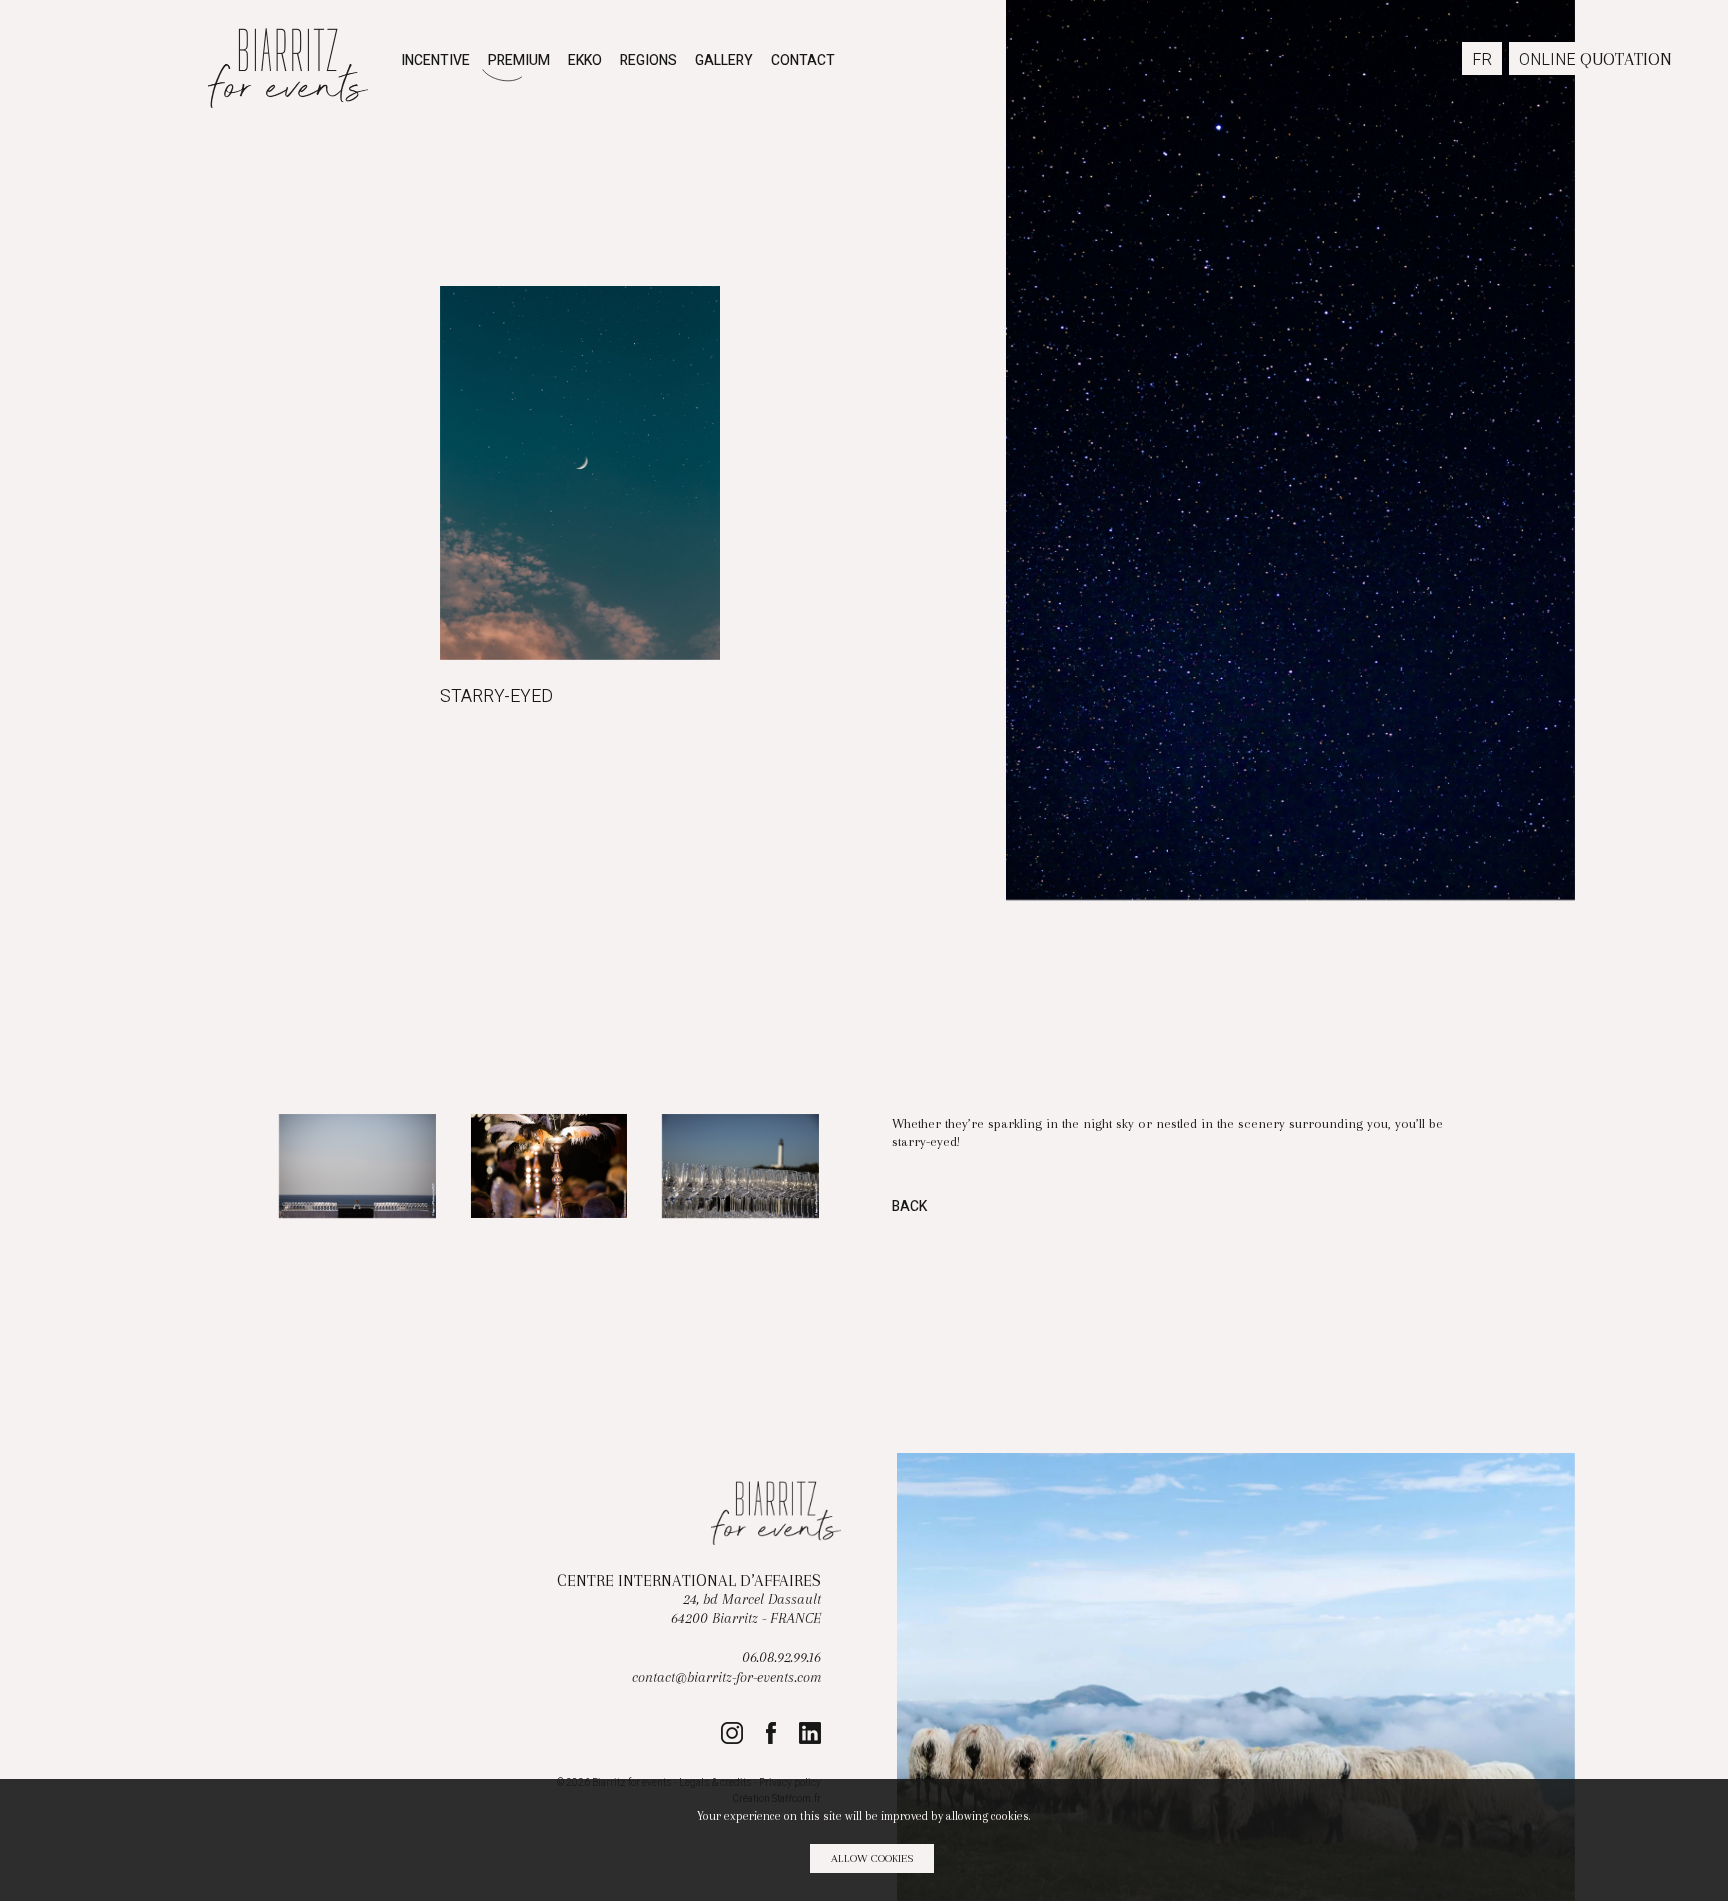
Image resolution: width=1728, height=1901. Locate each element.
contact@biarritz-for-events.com (726, 1677)
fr (1482, 60)
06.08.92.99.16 (781, 1657)
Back (909, 1207)
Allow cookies (872, 1858)
